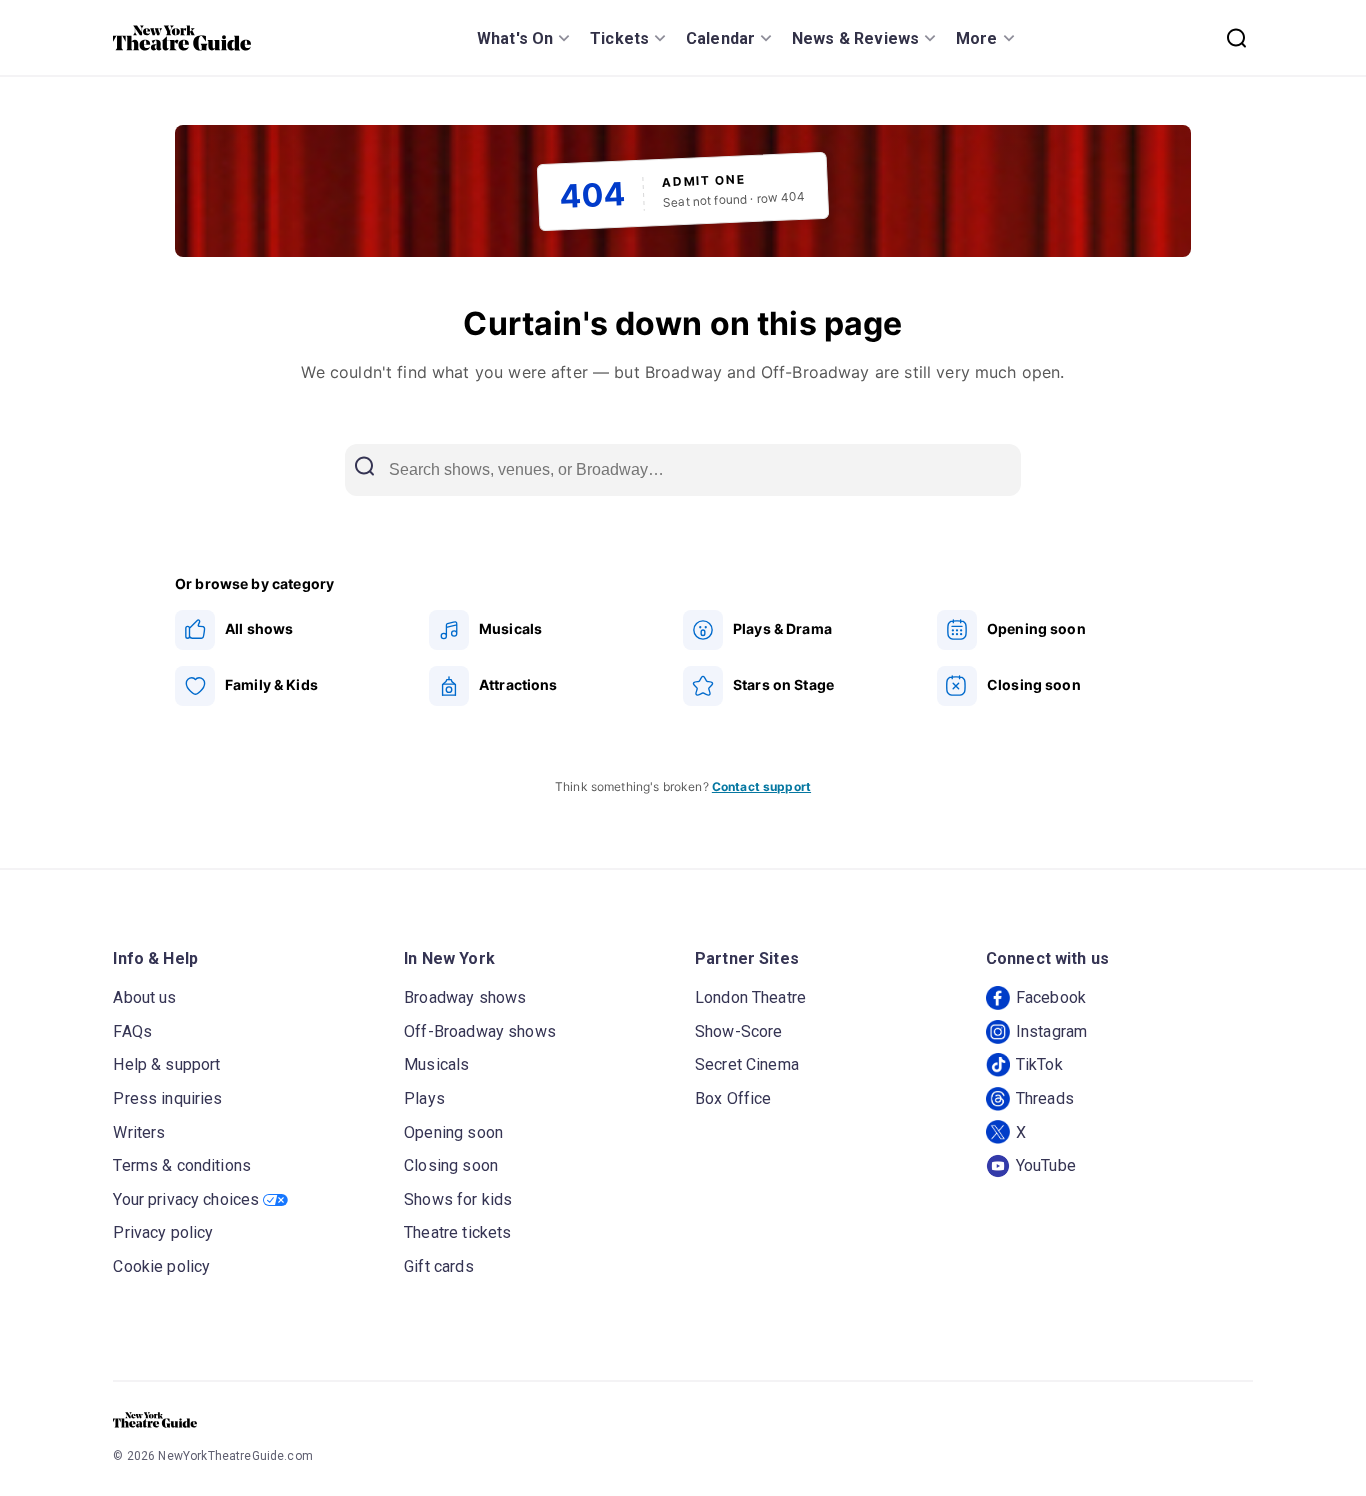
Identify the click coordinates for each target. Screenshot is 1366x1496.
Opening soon (453, 1132)
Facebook (1051, 997)
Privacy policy (163, 1232)
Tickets (619, 38)
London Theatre (750, 997)
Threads (1045, 1098)
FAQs (132, 1031)
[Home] (182, 38)
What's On (515, 38)
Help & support (166, 1064)
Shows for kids (458, 1199)
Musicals (436, 1064)
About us (144, 997)
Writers (139, 1132)
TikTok (1039, 1064)
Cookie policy (161, 1266)
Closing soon (451, 1165)
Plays (424, 1098)
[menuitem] (302, 630)
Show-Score (739, 1031)
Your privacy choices (186, 1199)
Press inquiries (167, 1098)
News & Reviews (855, 38)
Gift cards (439, 1266)
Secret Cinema (747, 1064)
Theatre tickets (457, 1232)
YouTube (1046, 1165)
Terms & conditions (182, 1165)
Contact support (761, 786)
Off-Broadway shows (480, 1031)
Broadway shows (465, 997)
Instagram (1051, 1031)
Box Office (733, 1098)
